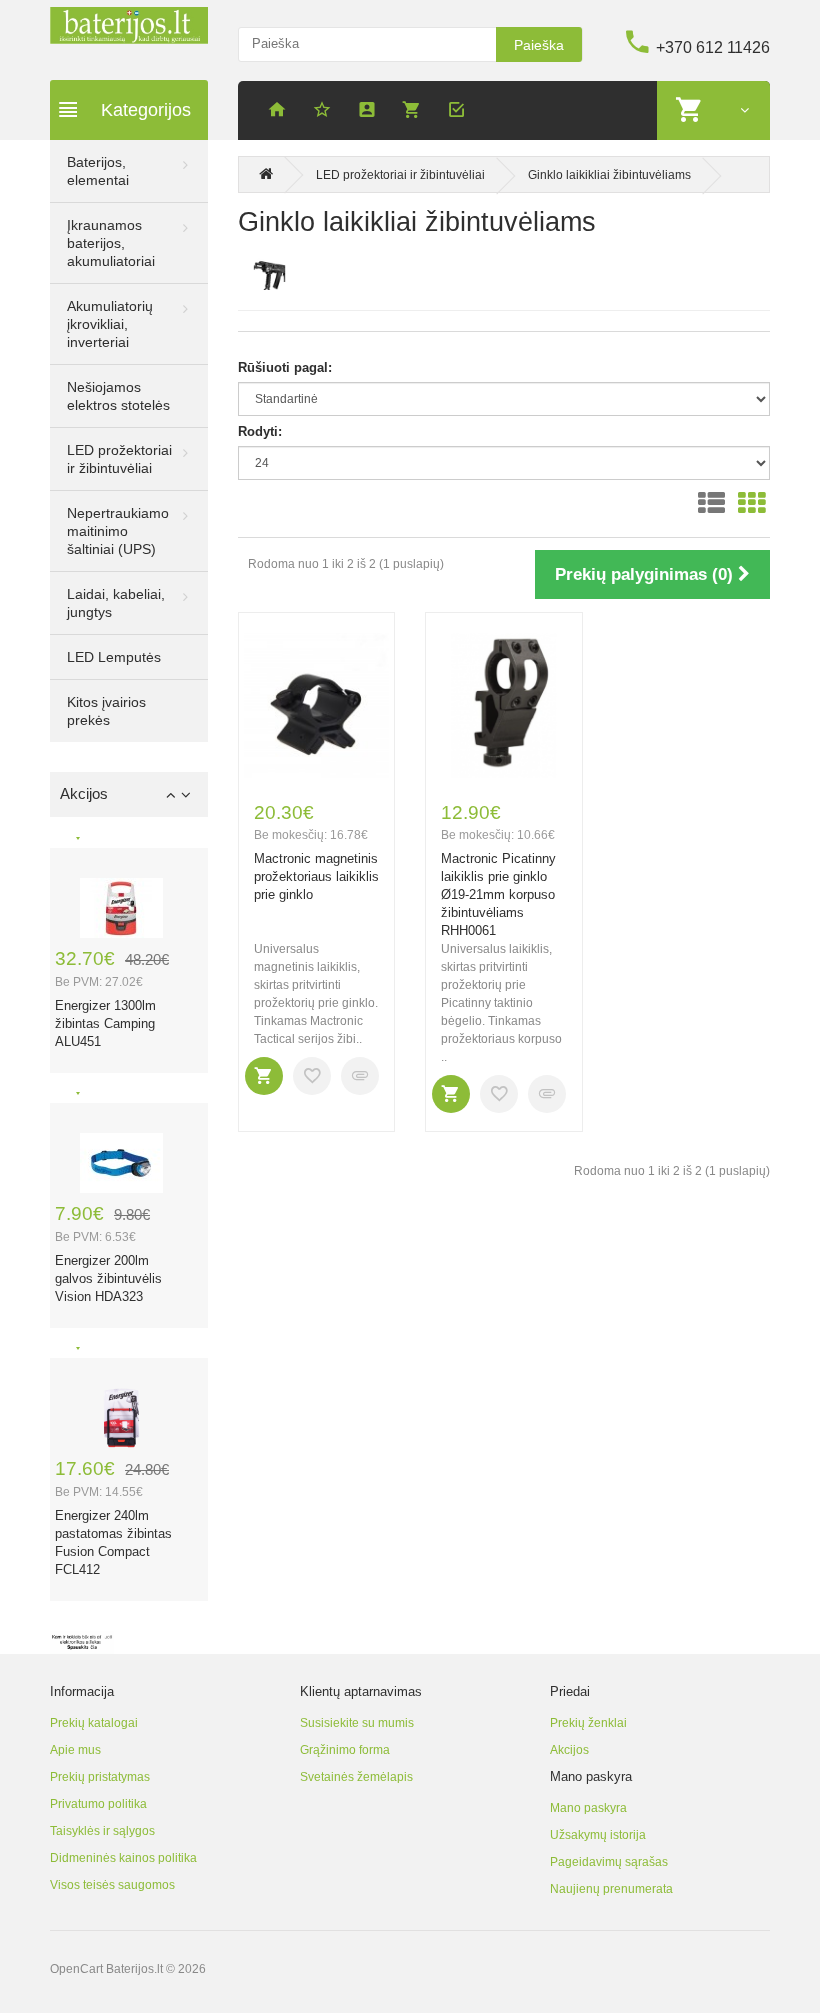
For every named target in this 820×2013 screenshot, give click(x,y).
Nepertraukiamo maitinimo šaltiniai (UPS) (118, 531)
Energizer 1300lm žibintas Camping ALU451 (105, 1023)
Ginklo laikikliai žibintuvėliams (609, 175)
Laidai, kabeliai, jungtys (116, 603)
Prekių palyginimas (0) (646, 574)
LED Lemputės (114, 657)
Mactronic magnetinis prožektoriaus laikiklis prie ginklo (316, 876)
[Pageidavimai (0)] (325, 112)
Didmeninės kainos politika (123, 1858)
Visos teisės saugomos (112, 1885)
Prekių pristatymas (100, 1777)
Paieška (539, 45)
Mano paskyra (588, 1808)
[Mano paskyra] (370, 112)
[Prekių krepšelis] (415, 112)
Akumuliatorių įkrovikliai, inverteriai (110, 324)
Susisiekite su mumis (357, 1723)
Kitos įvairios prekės (106, 711)
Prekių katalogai (94, 1723)
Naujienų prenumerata (611, 1889)
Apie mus (75, 1750)
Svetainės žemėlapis (356, 1777)
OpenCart (76, 1969)
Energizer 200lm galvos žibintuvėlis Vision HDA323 (108, 1278)
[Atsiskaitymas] (460, 112)
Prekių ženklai (588, 1723)
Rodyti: (260, 431)
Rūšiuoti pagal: (285, 367)
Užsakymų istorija (598, 1835)
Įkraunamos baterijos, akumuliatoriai (111, 243)
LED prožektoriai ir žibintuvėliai (119, 459)
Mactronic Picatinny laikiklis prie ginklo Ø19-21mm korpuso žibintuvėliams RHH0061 (498, 894)
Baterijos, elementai (98, 171)
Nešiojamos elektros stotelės (118, 396)
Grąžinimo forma (345, 1750)
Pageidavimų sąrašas (609, 1862)
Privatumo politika (98, 1804)
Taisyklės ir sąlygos (102, 1831)
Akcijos (569, 1750)
